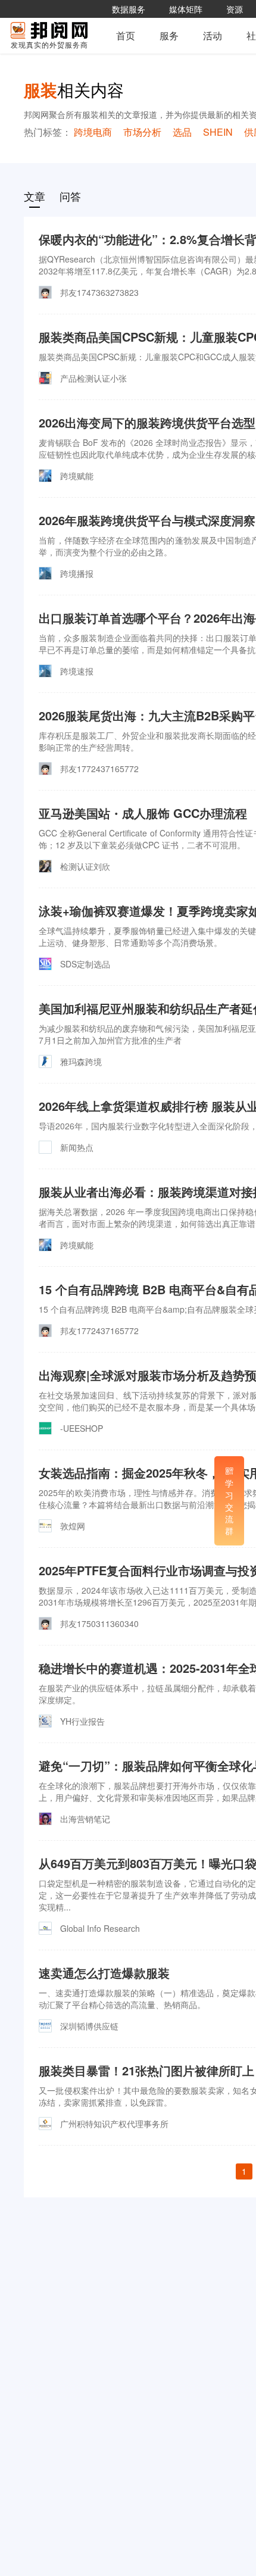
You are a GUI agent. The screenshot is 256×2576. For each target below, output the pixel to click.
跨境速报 (77, 671)
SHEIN (218, 132)
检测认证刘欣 (85, 866)
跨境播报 (77, 573)
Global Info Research (100, 1928)
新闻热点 (77, 1147)
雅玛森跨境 (81, 1061)
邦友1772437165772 (99, 769)
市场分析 (142, 132)
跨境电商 (93, 132)
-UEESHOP (82, 1428)
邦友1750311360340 (99, 1623)
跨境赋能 (77, 476)
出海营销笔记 (85, 1819)
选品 (182, 132)
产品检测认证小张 (93, 378)
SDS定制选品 (85, 964)
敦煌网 (73, 1526)
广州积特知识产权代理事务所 (114, 2124)
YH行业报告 (82, 1721)
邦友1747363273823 (99, 292)
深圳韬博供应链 (89, 2026)
